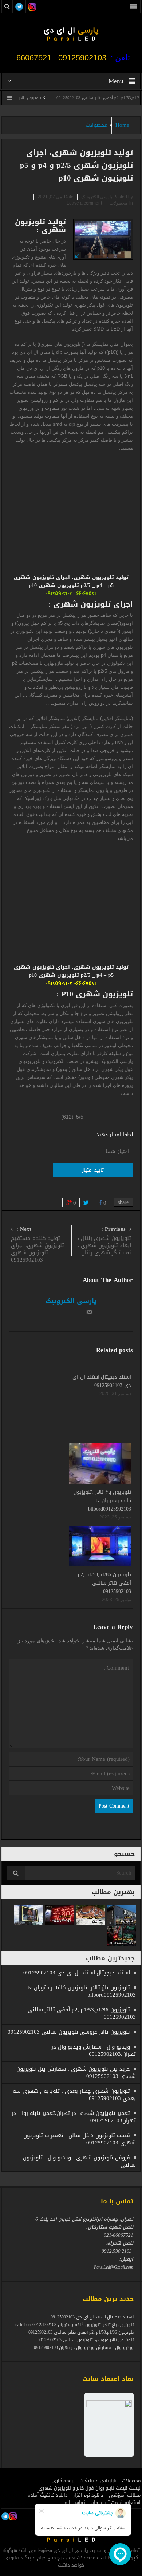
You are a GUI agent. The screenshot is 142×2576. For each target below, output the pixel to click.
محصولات (97, 125)
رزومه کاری (63, 2481)
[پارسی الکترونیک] (71, 33)
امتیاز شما (117, 1151)
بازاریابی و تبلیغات (98, 2481)
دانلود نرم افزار (88, 2495)
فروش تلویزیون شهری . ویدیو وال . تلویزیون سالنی (79, 2161)
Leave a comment (84, 203)
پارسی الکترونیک (71, 1301)
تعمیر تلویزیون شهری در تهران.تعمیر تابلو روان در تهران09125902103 (74, 2117)
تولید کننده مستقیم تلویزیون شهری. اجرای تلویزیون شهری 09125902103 (38, 1245)
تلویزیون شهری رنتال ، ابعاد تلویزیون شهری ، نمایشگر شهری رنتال (104, 1242)
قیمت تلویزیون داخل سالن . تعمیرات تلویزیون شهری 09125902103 (80, 2139)
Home (122, 125)
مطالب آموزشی (125, 2495)
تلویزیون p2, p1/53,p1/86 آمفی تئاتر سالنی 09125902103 (104, 1583)
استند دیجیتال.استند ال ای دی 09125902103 (102, 1381)
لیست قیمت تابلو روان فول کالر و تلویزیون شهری (90, 2488)
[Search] (16, 1873)
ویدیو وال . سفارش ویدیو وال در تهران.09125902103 (94, 2050)
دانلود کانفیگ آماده (48, 2495)
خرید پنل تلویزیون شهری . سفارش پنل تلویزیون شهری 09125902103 (76, 2072)
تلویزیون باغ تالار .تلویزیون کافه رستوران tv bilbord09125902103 (102, 1501)
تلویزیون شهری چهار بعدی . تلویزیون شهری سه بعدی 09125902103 (74, 2095)
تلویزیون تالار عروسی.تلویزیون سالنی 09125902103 (69, 2032)
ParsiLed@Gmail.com (114, 2267)
